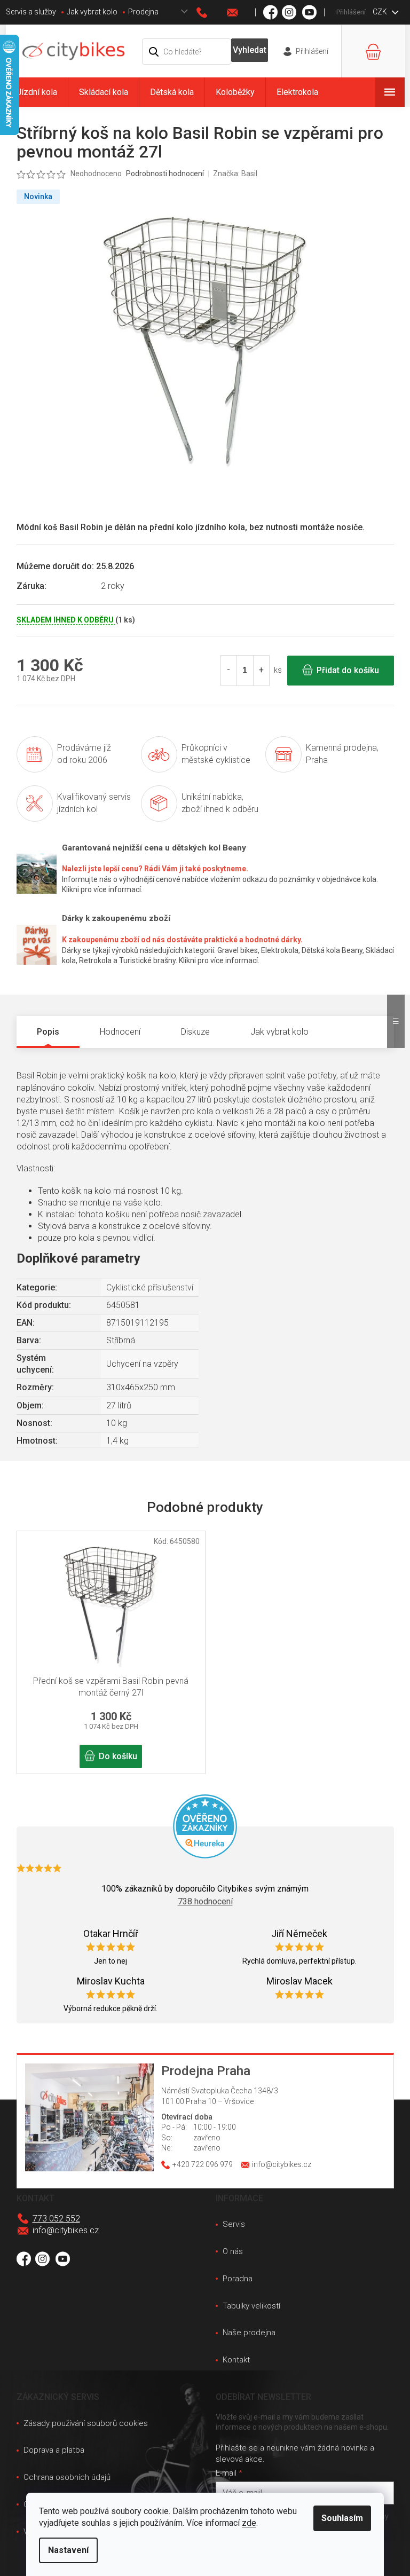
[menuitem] (37, 92)
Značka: (235, 174)
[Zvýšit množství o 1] (261, 671)
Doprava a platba (54, 2450)
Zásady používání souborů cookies (86, 2423)
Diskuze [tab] (195, 1032)
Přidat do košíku (348, 670)
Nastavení (68, 2550)
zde (249, 2523)
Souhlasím (342, 2518)
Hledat (249, 50)
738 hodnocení (205, 1901)
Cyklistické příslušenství (150, 1287)
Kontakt (236, 2360)
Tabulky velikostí (251, 2306)
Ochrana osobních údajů (67, 2477)
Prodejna (143, 12)
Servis (234, 2224)
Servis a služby (31, 12)
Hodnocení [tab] (120, 1032)
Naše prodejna (249, 2333)
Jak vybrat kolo (92, 12)
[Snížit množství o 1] (229, 671)
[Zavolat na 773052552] (212, 13)
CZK (381, 12)
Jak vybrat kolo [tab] (279, 1032)
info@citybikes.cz (66, 2230)
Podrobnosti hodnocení (165, 174)
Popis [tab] (48, 1032)
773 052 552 (56, 2219)
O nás (233, 2251)
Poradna (238, 2279)
